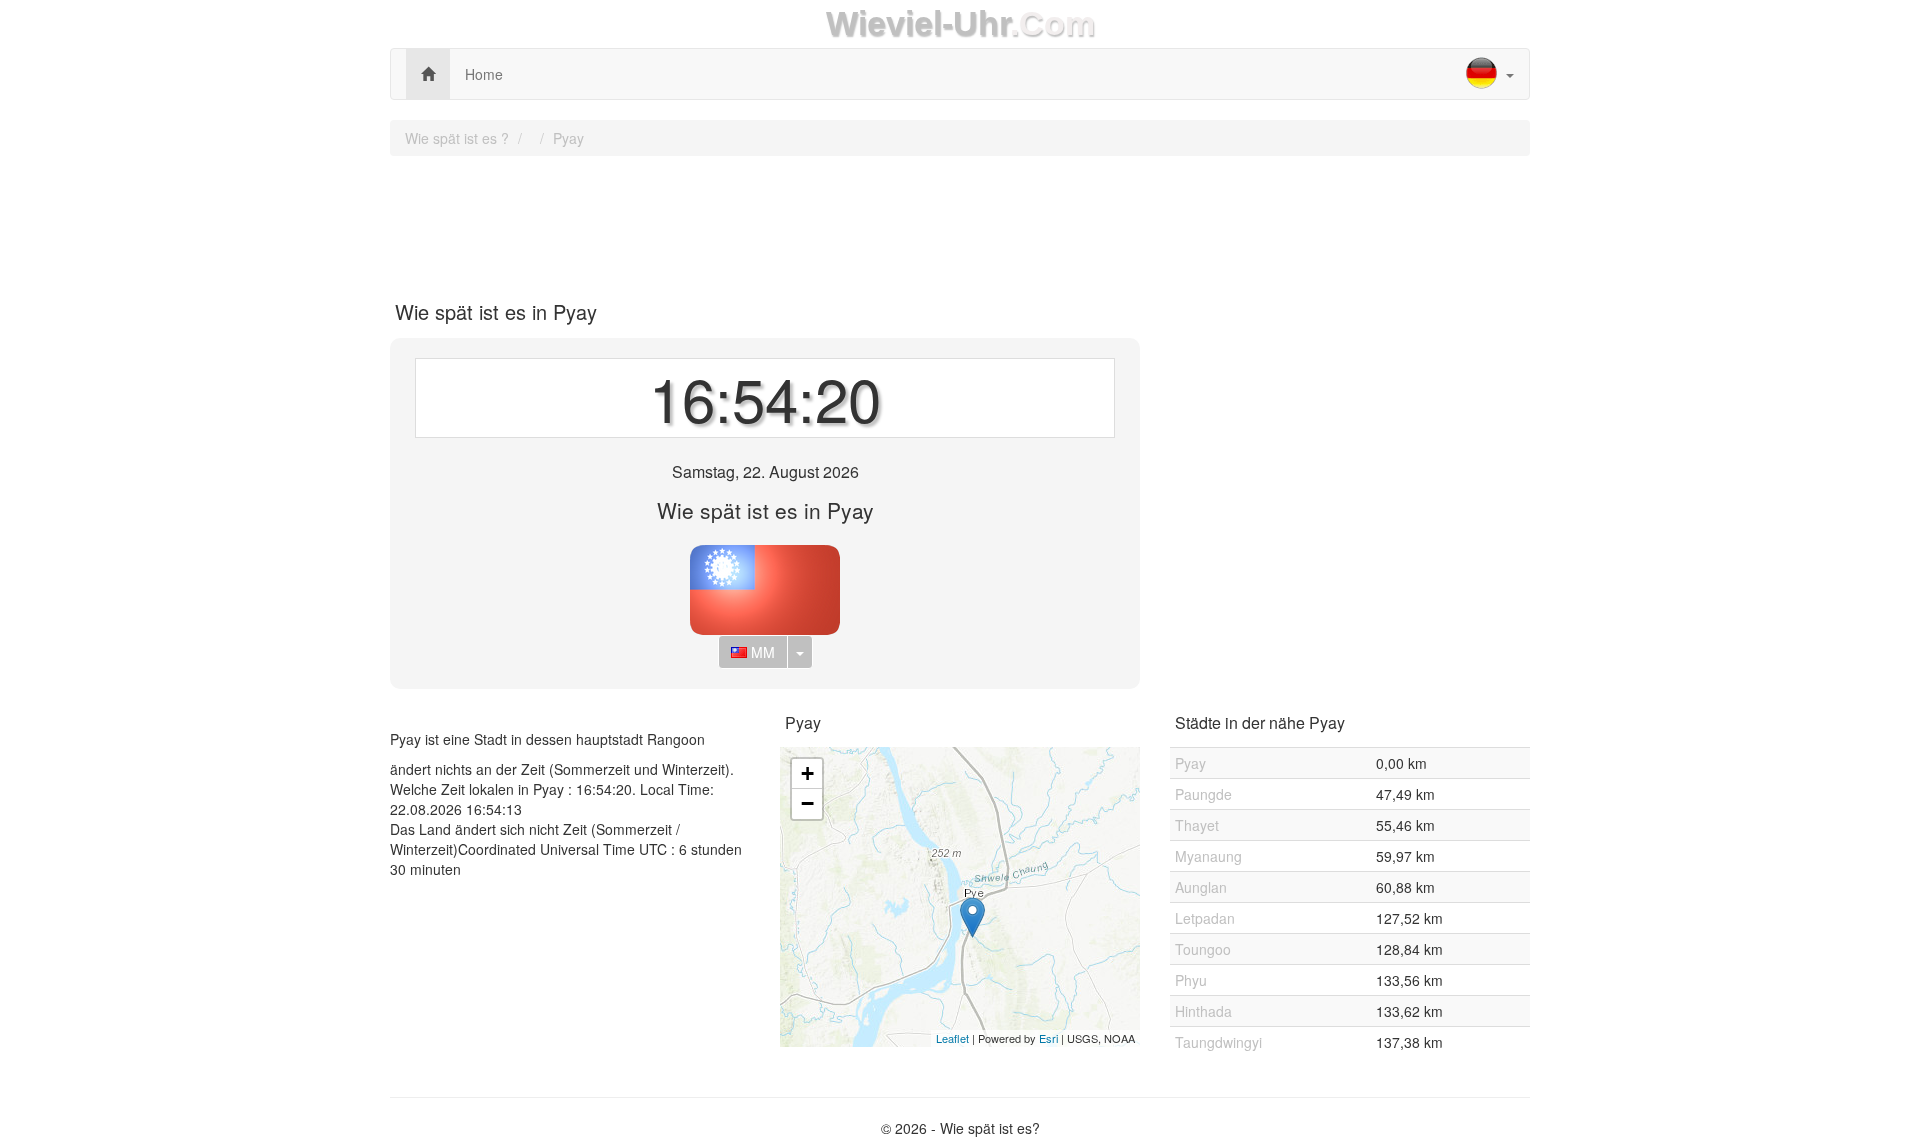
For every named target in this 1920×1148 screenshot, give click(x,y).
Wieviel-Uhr (918, 23)
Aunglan (1201, 887)
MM (761, 652)
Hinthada (1203, 1011)
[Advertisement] (960, 221)
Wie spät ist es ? (457, 138)
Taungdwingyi (1218, 1042)
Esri (1048, 1038)
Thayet (1197, 825)
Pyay (568, 138)
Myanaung (1208, 856)
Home (484, 74)
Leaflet (952, 1038)
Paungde (1203, 794)
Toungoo (1203, 949)
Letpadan (1205, 918)
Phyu (1191, 980)
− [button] (807, 803)
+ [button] (807, 773)
